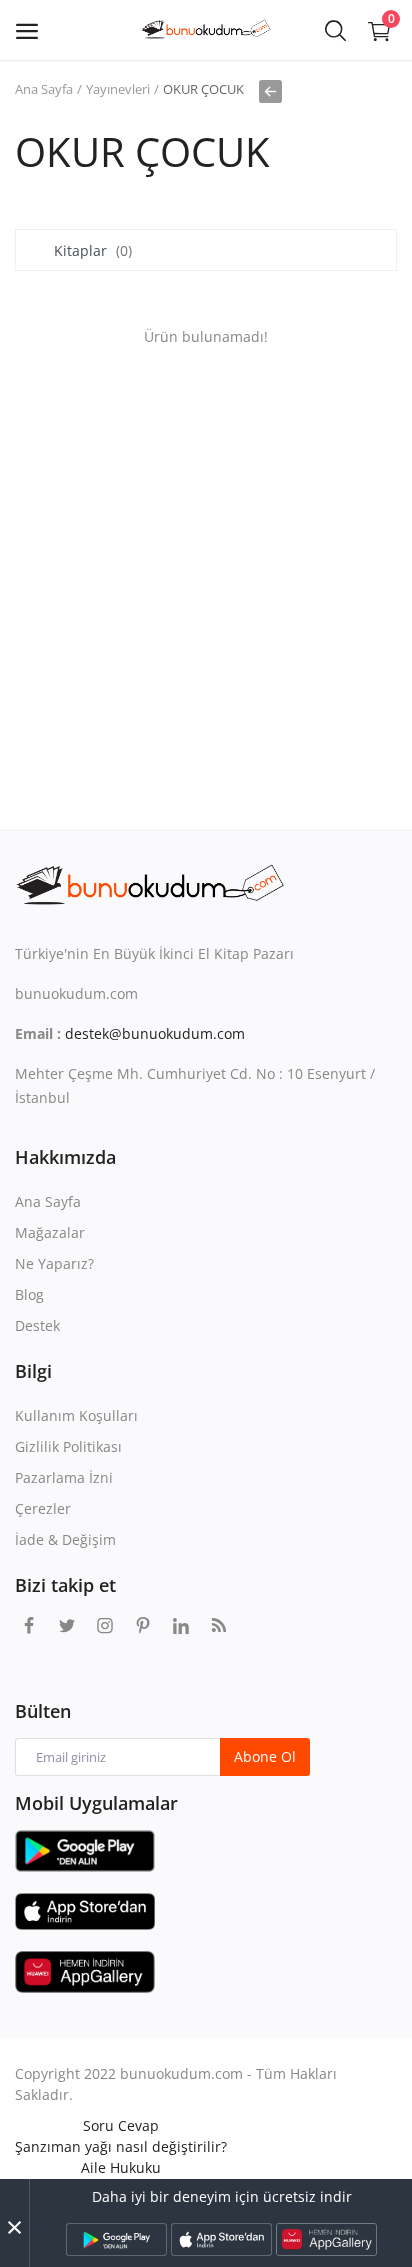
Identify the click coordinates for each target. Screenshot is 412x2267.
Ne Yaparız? (54, 1263)
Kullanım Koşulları (76, 1415)
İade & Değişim (65, 1539)
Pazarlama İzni (64, 1477)
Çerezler (43, 1508)
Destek (37, 1325)
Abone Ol (265, 1756)
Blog (29, 1294)
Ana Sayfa (44, 89)
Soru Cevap (121, 2125)
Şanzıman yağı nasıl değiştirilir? (121, 2146)
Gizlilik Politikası (68, 1446)
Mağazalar (50, 1232)
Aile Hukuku (121, 2167)
